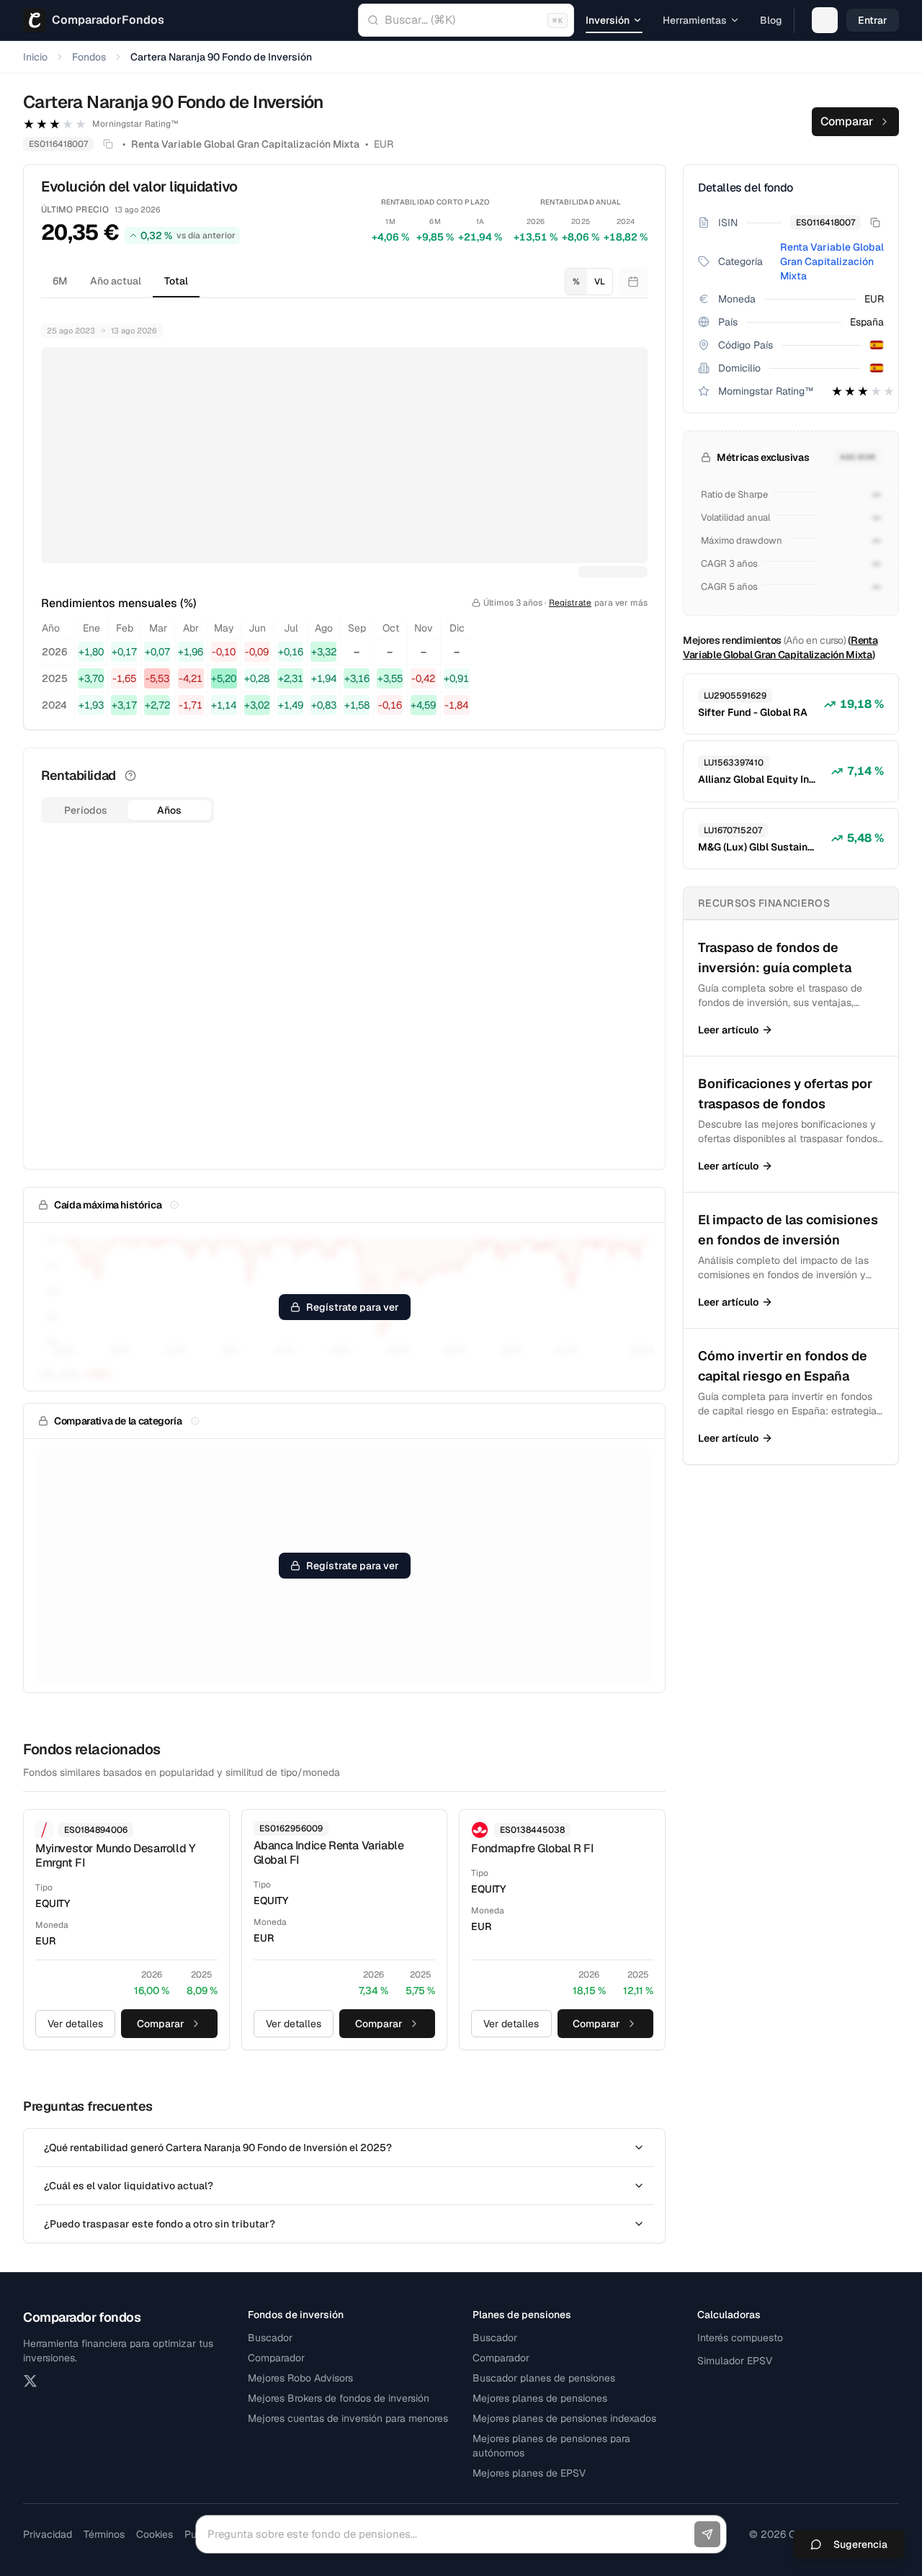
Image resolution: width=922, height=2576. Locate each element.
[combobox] (466, 20)
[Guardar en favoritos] (825, 20)
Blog (771, 20)
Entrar (873, 20)
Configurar (657, 2532)
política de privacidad (306, 2541)
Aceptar (726, 2532)
